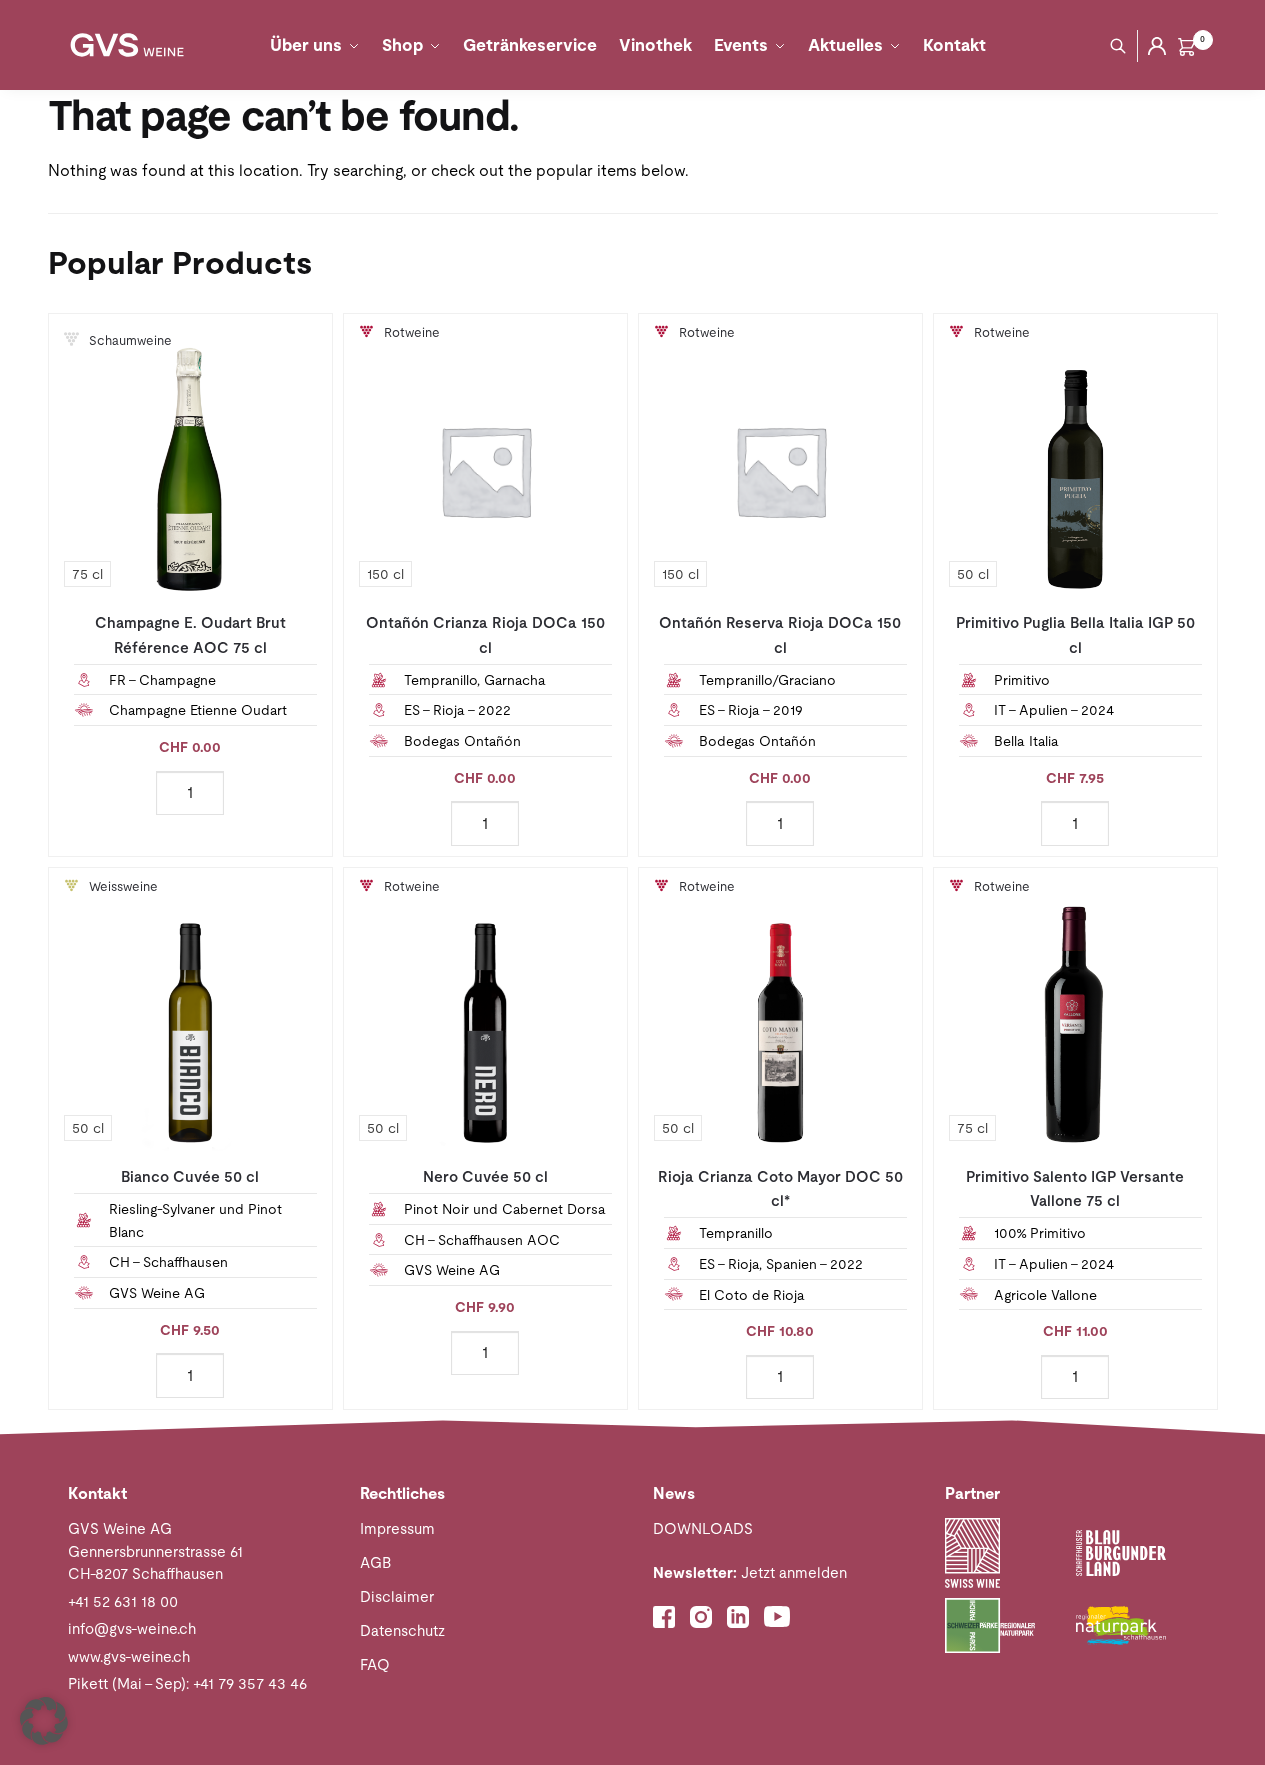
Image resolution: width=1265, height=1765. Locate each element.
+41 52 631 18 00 (123, 1601)
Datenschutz (402, 1630)
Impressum (397, 1528)
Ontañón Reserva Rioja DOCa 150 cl (780, 634)
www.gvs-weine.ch (129, 1656)
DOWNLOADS (703, 1528)
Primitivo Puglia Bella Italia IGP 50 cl (1075, 634)
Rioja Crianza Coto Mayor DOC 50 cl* (780, 1188)
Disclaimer (397, 1596)
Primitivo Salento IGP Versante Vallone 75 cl (1075, 1188)
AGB (375, 1562)
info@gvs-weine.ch (132, 1628)
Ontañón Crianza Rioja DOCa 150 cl (485, 634)
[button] (44, 1721)
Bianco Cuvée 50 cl (190, 1176)
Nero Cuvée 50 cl (485, 1176)
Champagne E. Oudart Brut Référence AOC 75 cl (190, 634)
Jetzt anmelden (750, 1572)
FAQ (375, 1664)
